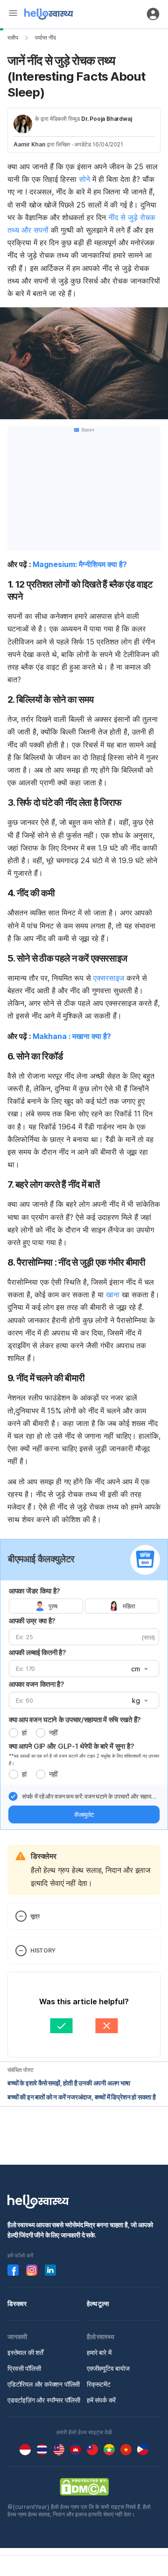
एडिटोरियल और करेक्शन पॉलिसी (44, 2384)
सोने (84, 179)
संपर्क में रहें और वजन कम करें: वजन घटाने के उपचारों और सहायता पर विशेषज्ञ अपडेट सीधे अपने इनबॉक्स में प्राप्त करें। (89, 1797)
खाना (113, 1295)
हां (24, 1733)
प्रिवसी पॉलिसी (24, 2368)
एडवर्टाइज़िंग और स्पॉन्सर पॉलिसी (44, 2400)
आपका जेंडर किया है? (35, 1591)
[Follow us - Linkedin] (50, 2270)
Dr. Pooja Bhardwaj (106, 119)
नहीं (53, 1733)
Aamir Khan (29, 144)
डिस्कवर (17, 2303)
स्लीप (13, 38)
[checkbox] (13, 1796)
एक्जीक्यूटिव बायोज (108, 2368)
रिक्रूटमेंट (99, 2384)
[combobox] (139, 1669)
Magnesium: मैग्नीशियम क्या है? (80, 564)
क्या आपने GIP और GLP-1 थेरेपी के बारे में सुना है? (71, 1746)
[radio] (14, 1733)
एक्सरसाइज (109, 978)
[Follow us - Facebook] (13, 2270)
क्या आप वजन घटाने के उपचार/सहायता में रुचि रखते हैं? (75, 1720)
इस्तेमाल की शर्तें (25, 2352)
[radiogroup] (84, 1606)
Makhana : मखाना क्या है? (72, 1036)
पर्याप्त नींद (45, 38)
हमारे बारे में (99, 2352)
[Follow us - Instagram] (32, 2270)
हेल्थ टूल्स (98, 2303)
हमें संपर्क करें (101, 2400)
